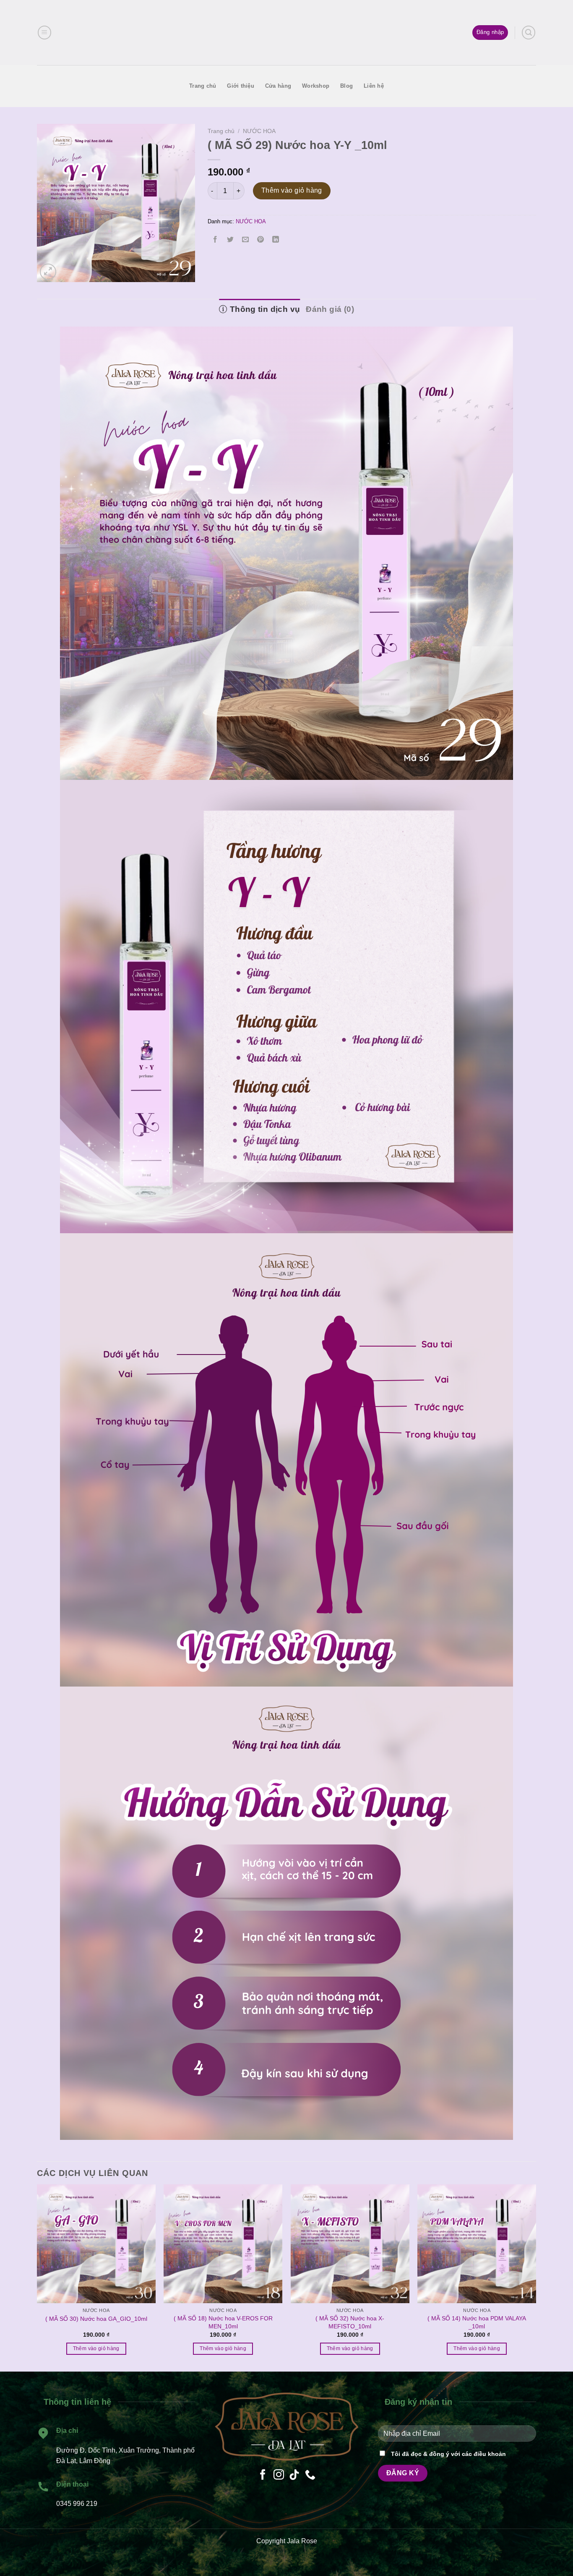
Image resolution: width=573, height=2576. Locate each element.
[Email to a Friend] (245, 240)
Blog (346, 86)
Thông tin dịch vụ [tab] (264, 309)
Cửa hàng (278, 86)
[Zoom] (48, 272)
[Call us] (310, 2475)
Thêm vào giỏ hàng (292, 190)
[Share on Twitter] (230, 240)
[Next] (520, 2253)
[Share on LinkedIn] (276, 240)
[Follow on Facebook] (263, 2475)
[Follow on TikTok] (294, 2475)
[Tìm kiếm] (529, 32)
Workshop (316, 86)
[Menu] (44, 32)
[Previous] (53, 2253)
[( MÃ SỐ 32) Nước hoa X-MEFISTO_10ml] (350, 2244)
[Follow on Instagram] (279, 2475)
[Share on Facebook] (215, 240)
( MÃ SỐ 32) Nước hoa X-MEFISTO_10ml (350, 2322)
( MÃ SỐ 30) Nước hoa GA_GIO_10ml (96, 2319)
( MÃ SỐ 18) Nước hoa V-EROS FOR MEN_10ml (223, 2322)
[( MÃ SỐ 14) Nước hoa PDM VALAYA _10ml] (477, 2244)
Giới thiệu (241, 86)
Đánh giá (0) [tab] (330, 309)
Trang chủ (203, 86)
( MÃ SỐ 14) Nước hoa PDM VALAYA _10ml (477, 2322)
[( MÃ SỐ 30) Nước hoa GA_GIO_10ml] (96, 2244)
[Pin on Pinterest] (261, 240)
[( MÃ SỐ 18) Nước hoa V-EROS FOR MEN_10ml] (223, 2244)
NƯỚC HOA (259, 131)
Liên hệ (374, 86)
